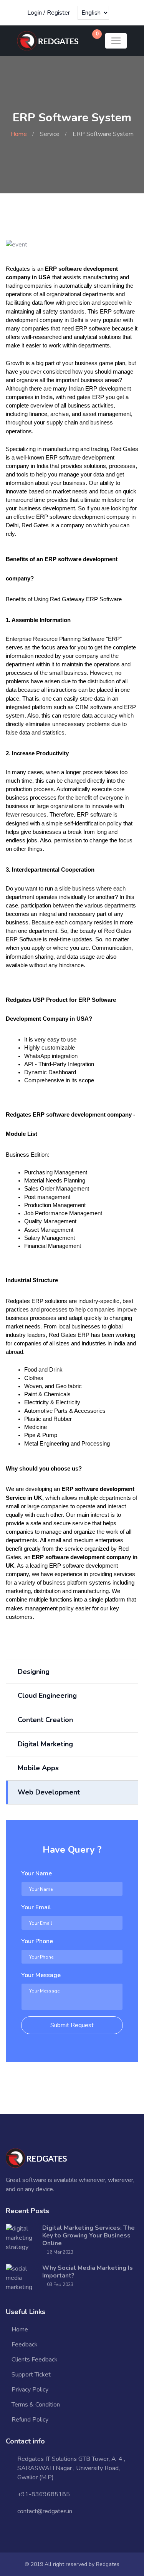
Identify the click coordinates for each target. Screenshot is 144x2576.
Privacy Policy (30, 2390)
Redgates (108, 2564)
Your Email (36, 1907)
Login (35, 13)
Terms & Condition (36, 2405)
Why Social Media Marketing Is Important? (88, 2272)
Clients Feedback (35, 2360)
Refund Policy (30, 2420)
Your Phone (37, 1941)
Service (50, 134)
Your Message (41, 1975)
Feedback (25, 2345)
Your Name (36, 1873)
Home (19, 134)
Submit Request (72, 2025)
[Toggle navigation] (116, 41)
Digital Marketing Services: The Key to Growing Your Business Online (89, 2236)
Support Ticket (31, 2375)
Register (58, 13)
